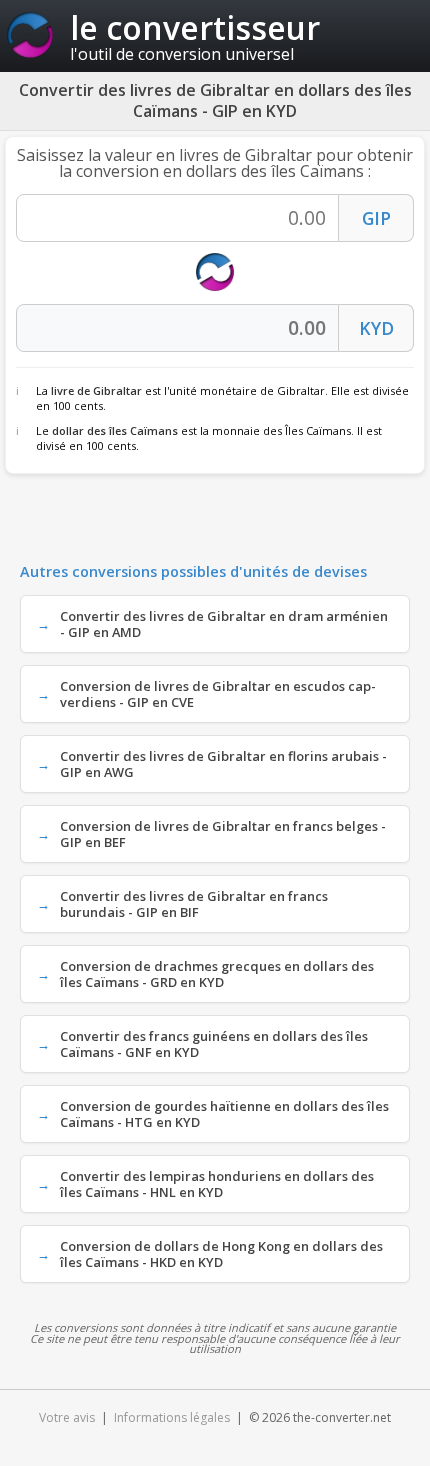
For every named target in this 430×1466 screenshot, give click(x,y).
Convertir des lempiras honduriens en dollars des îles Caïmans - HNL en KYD (217, 1184)
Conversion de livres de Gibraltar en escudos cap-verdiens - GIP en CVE (218, 694)
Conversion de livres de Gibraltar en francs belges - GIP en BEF (223, 834)
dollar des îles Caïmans (115, 430)
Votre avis (67, 1417)
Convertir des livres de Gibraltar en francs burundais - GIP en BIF (194, 904)
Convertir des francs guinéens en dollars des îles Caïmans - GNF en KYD (214, 1044)
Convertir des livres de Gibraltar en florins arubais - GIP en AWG (223, 764)
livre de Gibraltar (96, 390)
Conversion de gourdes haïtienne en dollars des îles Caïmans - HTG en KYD (224, 1114)
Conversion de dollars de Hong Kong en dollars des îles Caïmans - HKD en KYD (221, 1254)
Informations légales (172, 1417)
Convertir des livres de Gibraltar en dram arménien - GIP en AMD (224, 624)
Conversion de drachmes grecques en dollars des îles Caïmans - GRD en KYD (217, 974)
